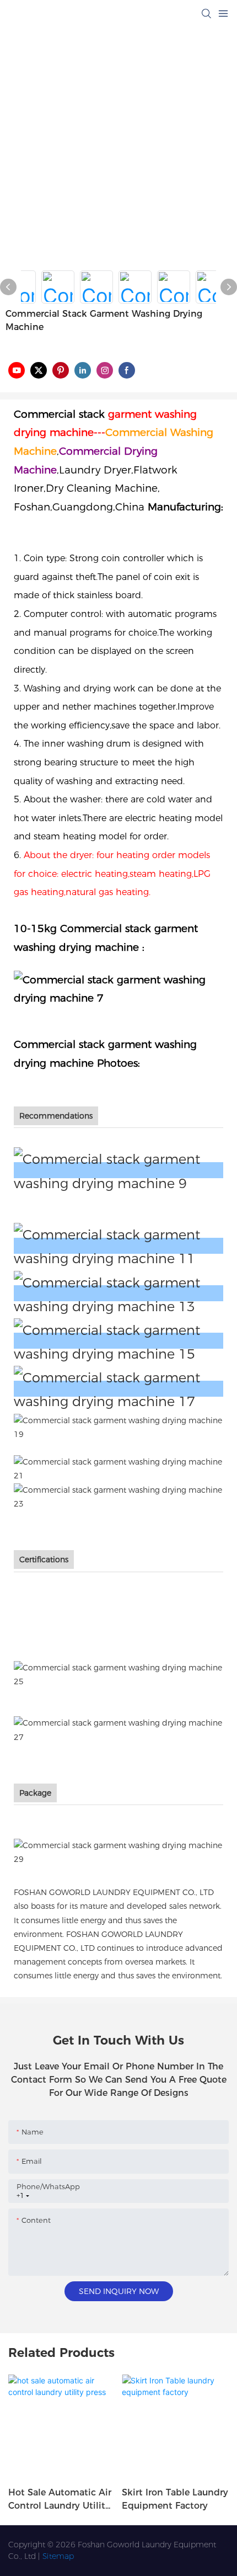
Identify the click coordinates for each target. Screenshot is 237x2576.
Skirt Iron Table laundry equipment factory (175, 2499)
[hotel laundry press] (118, 1389)
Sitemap (58, 2556)
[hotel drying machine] (118, 1293)
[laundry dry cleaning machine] (118, 1496)
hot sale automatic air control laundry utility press (60, 2500)
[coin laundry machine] (118, 1468)
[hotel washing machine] (118, 1246)
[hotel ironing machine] (118, 1341)
